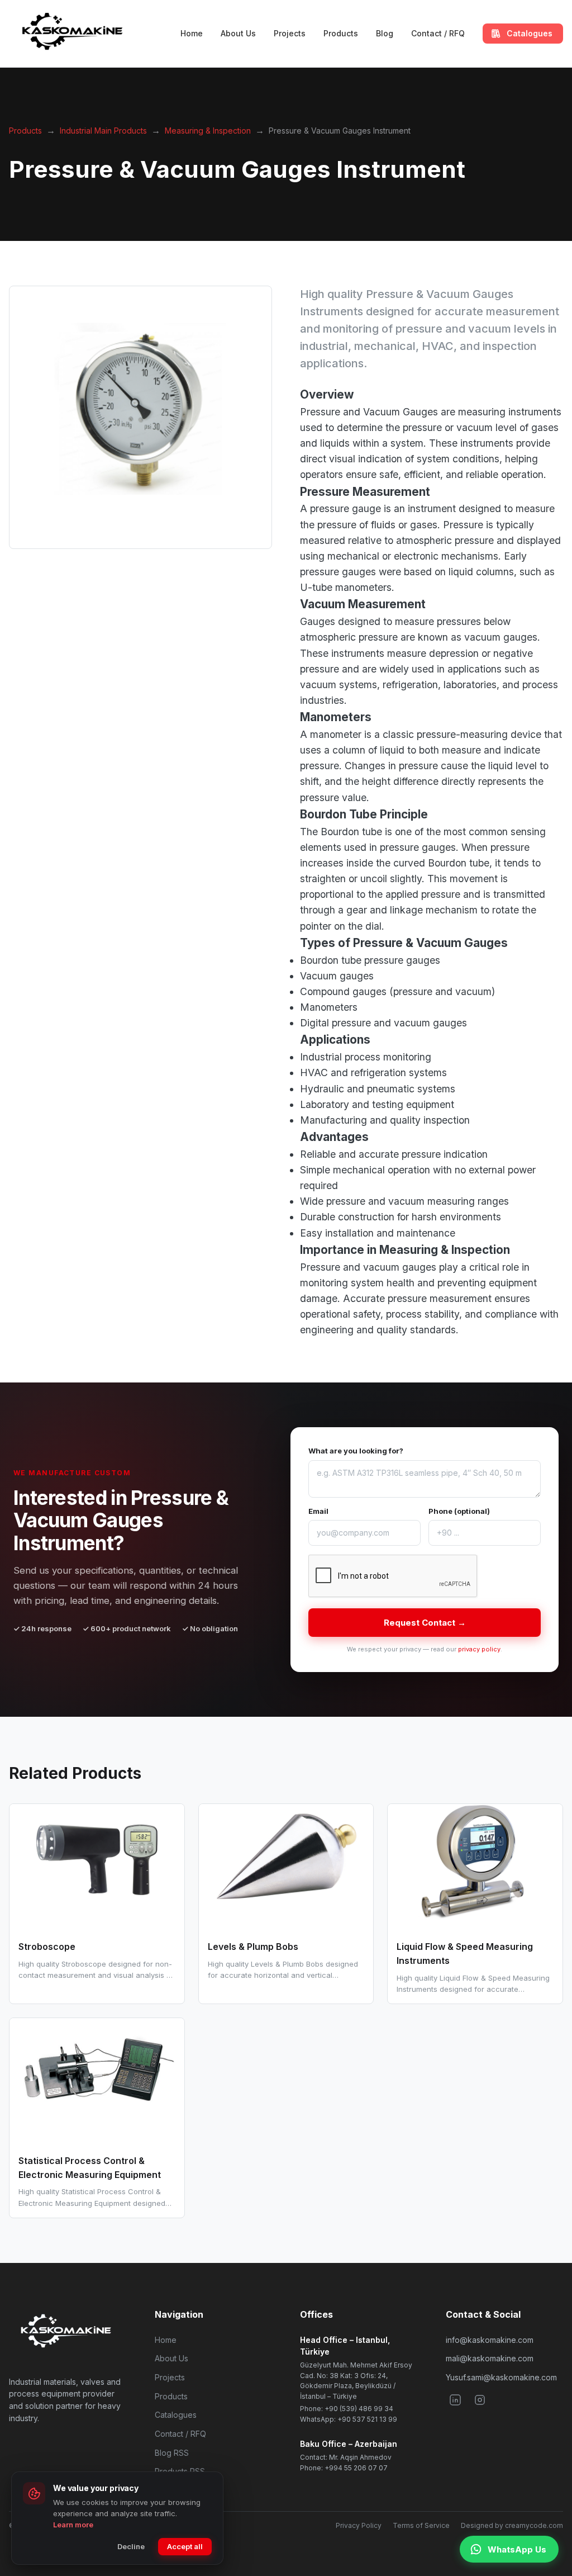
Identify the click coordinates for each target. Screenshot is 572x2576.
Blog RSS (172, 2453)
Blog (385, 33)
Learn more (73, 2525)
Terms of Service (421, 2525)
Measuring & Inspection (208, 131)
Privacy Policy (359, 2525)
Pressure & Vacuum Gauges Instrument (340, 131)
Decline (131, 2546)
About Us (238, 33)
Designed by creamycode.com (512, 2525)
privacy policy (479, 1649)
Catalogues (176, 2415)
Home (192, 33)
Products (341, 33)
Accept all (185, 2546)
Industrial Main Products (103, 131)
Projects (290, 33)
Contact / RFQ (438, 33)
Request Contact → (425, 1623)
